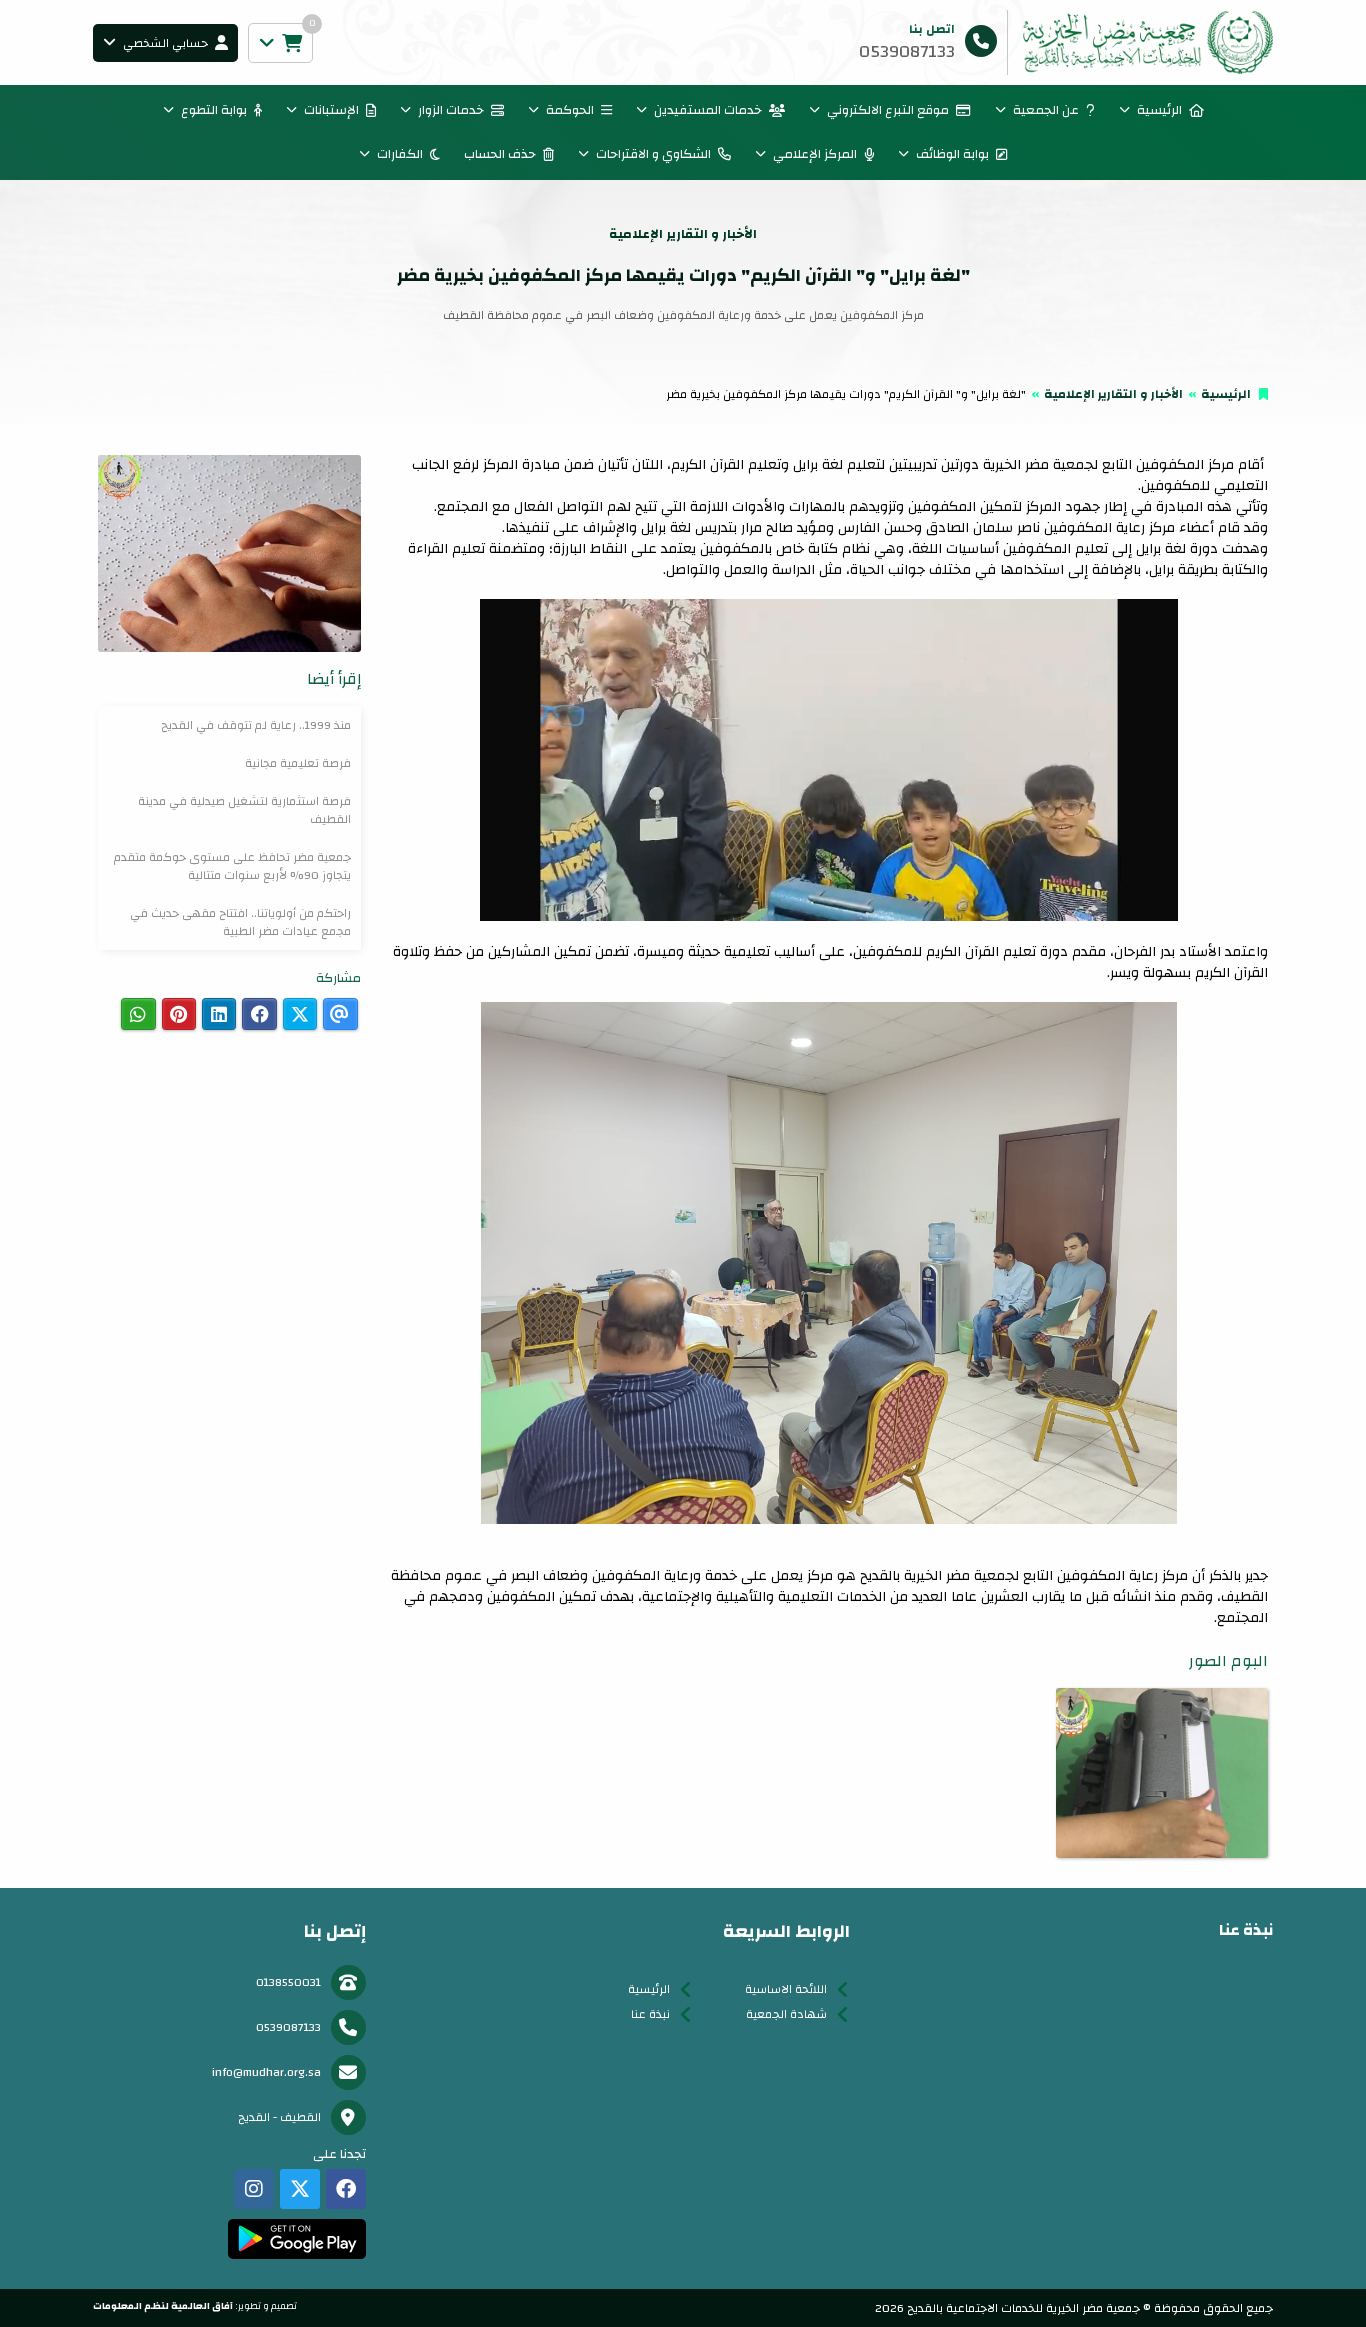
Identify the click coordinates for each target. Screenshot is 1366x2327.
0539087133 (288, 2027)
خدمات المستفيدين (708, 110)
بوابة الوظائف (952, 154)
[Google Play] (296, 2239)
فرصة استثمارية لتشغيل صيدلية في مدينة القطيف (244, 810)
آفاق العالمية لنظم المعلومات (163, 2306)
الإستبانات (331, 110)
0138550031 (288, 1982)
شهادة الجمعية (786, 2014)
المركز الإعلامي (815, 154)
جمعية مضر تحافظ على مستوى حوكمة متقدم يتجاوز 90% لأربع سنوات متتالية (232, 866)
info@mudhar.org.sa (266, 2072)
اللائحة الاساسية (786, 1989)
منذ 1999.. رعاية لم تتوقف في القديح (256, 725)
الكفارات (400, 154)
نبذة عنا (650, 2014)
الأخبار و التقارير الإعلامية (1113, 394)
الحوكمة (570, 110)
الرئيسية (1159, 110)
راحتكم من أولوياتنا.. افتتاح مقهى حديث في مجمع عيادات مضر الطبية (240, 922)
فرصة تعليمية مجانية (298, 763)
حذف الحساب (500, 154)
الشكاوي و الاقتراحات (653, 154)
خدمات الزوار (451, 110)
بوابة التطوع (214, 110)
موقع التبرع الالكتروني (888, 110)
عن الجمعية (1046, 110)
